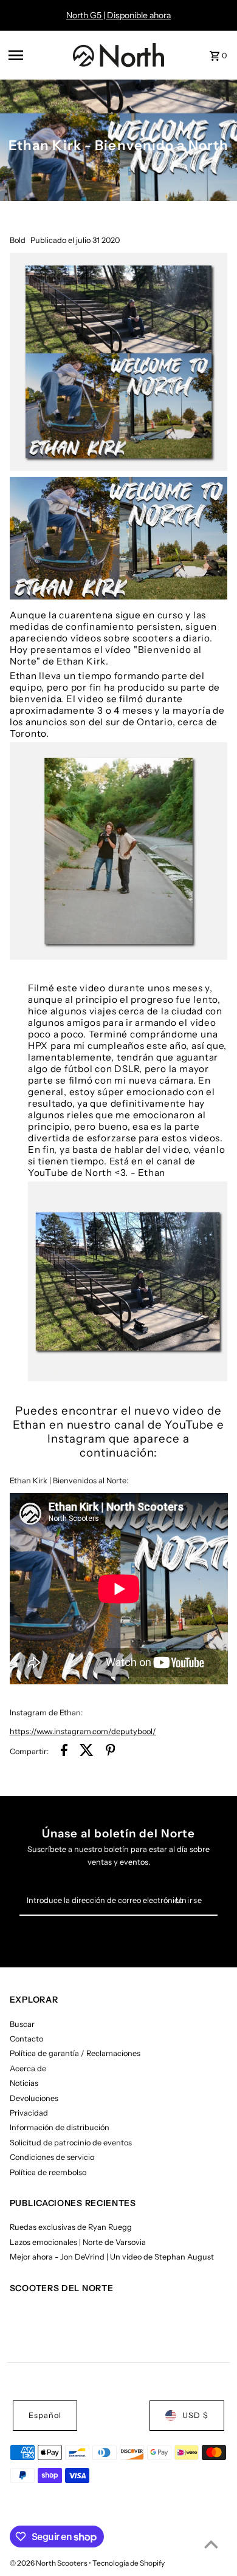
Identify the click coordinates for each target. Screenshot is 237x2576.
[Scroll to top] (211, 2544)
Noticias (24, 2083)
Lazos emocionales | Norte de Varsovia (78, 2242)
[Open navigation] (37, 55)
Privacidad (29, 2113)
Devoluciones (34, 2098)
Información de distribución (60, 2127)
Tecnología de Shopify (129, 2563)
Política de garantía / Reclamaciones (75, 2053)
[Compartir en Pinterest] (111, 1752)
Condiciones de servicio (52, 2157)
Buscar (22, 2024)
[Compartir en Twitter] (87, 1752)
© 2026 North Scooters (49, 2563)
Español (45, 2415)
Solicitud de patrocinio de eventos (71, 2143)
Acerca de (28, 2069)
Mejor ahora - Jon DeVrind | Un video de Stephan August (112, 2257)
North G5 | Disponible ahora (118, 15)
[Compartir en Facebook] (64, 1752)
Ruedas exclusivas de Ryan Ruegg (71, 2227)
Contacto (26, 2039)
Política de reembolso (48, 2172)
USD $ (195, 2415)
